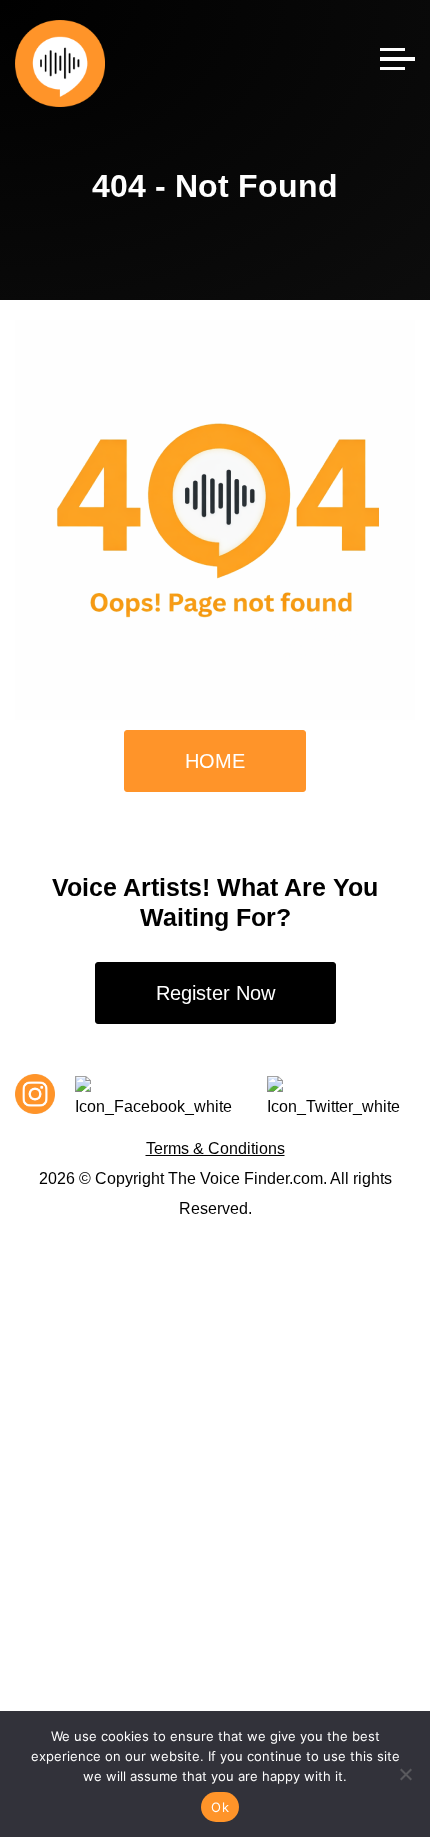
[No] (405, 1774)
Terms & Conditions (215, 1148)
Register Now (215, 993)
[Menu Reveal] (397, 53)
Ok (220, 1807)
